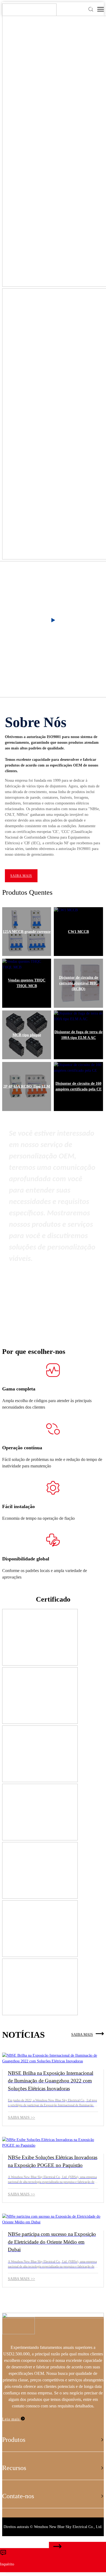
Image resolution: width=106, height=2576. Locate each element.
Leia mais (12, 2419)
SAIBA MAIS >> (21, 2118)
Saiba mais (21, 876)
